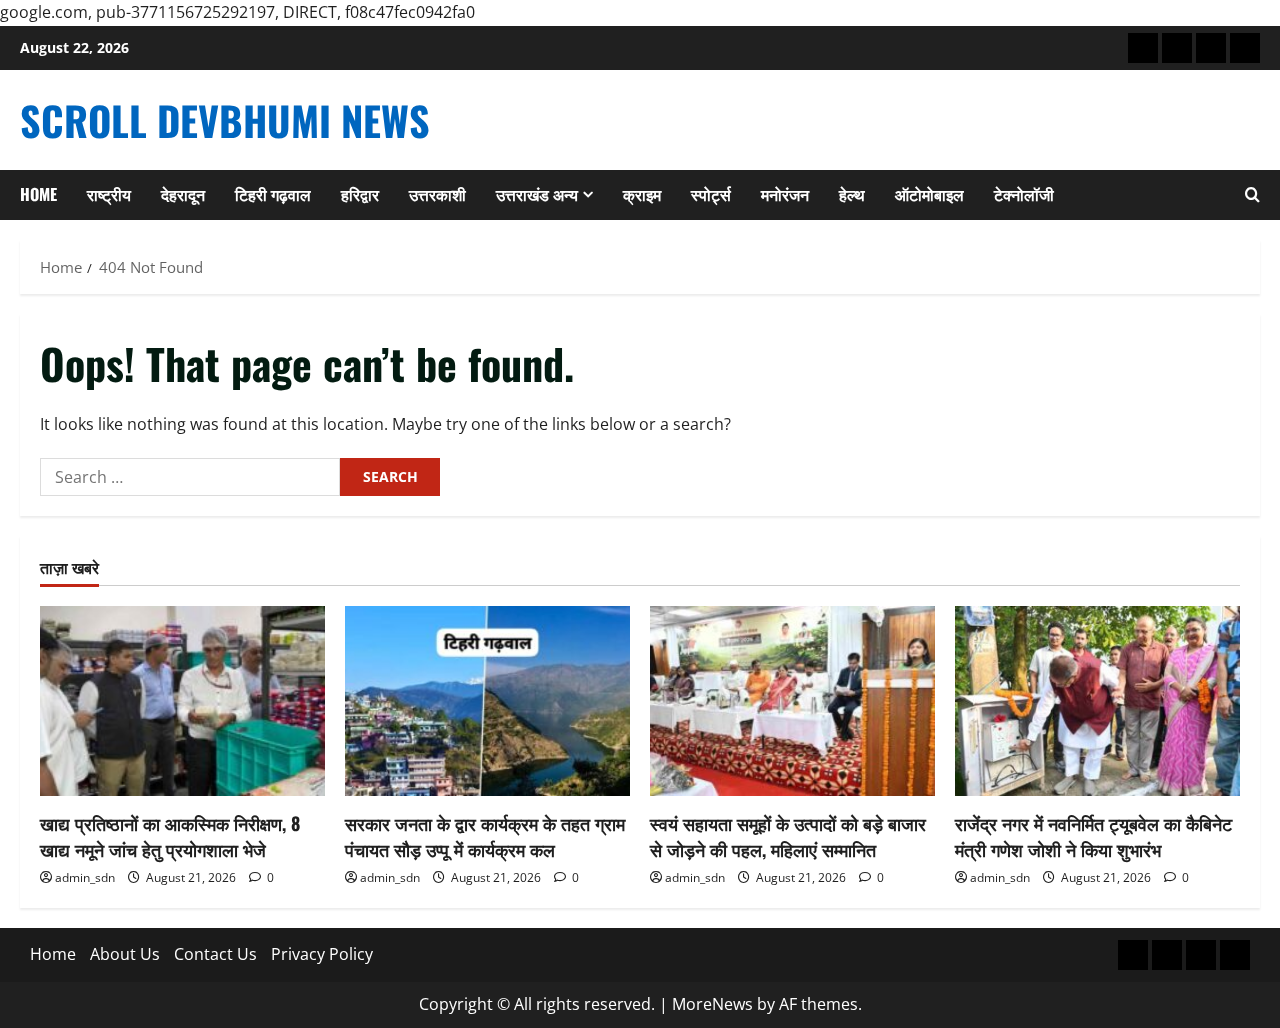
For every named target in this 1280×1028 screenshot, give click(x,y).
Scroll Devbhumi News (225, 120)
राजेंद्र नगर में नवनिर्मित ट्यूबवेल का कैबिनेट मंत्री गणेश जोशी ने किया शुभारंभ (1093, 835)
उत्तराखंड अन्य (537, 194)
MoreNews (712, 1004)
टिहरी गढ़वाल (273, 194)
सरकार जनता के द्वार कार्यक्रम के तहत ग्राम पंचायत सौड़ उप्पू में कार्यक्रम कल (485, 835)
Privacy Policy (322, 954)
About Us (125, 954)
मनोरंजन (785, 194)
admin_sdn (85, 877)
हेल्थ (852, 194)
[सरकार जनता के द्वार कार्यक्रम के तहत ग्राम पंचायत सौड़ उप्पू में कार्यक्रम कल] (487, 701)
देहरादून (183, 194)
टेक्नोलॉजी (1024, 194)
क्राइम (642, 194)
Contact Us (215, 954)
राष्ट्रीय (109, 194)
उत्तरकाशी (437, 194)
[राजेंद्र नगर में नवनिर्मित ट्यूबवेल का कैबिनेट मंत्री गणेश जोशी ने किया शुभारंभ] (1097, 701)
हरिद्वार (360, 194)
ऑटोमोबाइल (929, 194)
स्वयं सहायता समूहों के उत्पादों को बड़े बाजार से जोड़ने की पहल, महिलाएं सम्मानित (788, 835)
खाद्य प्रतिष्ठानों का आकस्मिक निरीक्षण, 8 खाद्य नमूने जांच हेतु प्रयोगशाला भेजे (170, 835)
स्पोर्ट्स (711, 194)
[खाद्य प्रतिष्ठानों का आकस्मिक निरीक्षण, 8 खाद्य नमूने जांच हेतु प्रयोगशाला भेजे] (182, 701)
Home (38, 194)
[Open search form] (1252, 195)
